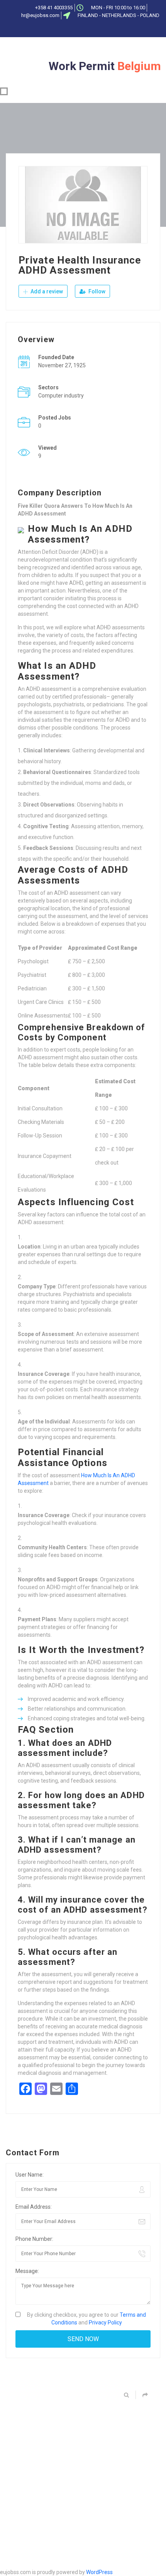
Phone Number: (34, 2239)
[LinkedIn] (85, 29)
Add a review (46, 291)
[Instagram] (110, 29)
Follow (96, 291)
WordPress (99, 2572)
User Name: (30, 2175)
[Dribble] (98, 29)
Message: (27, 2271)
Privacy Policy (105, 2323)
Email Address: (34, 2207)
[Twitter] (72, 29)
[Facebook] (59, 29)
